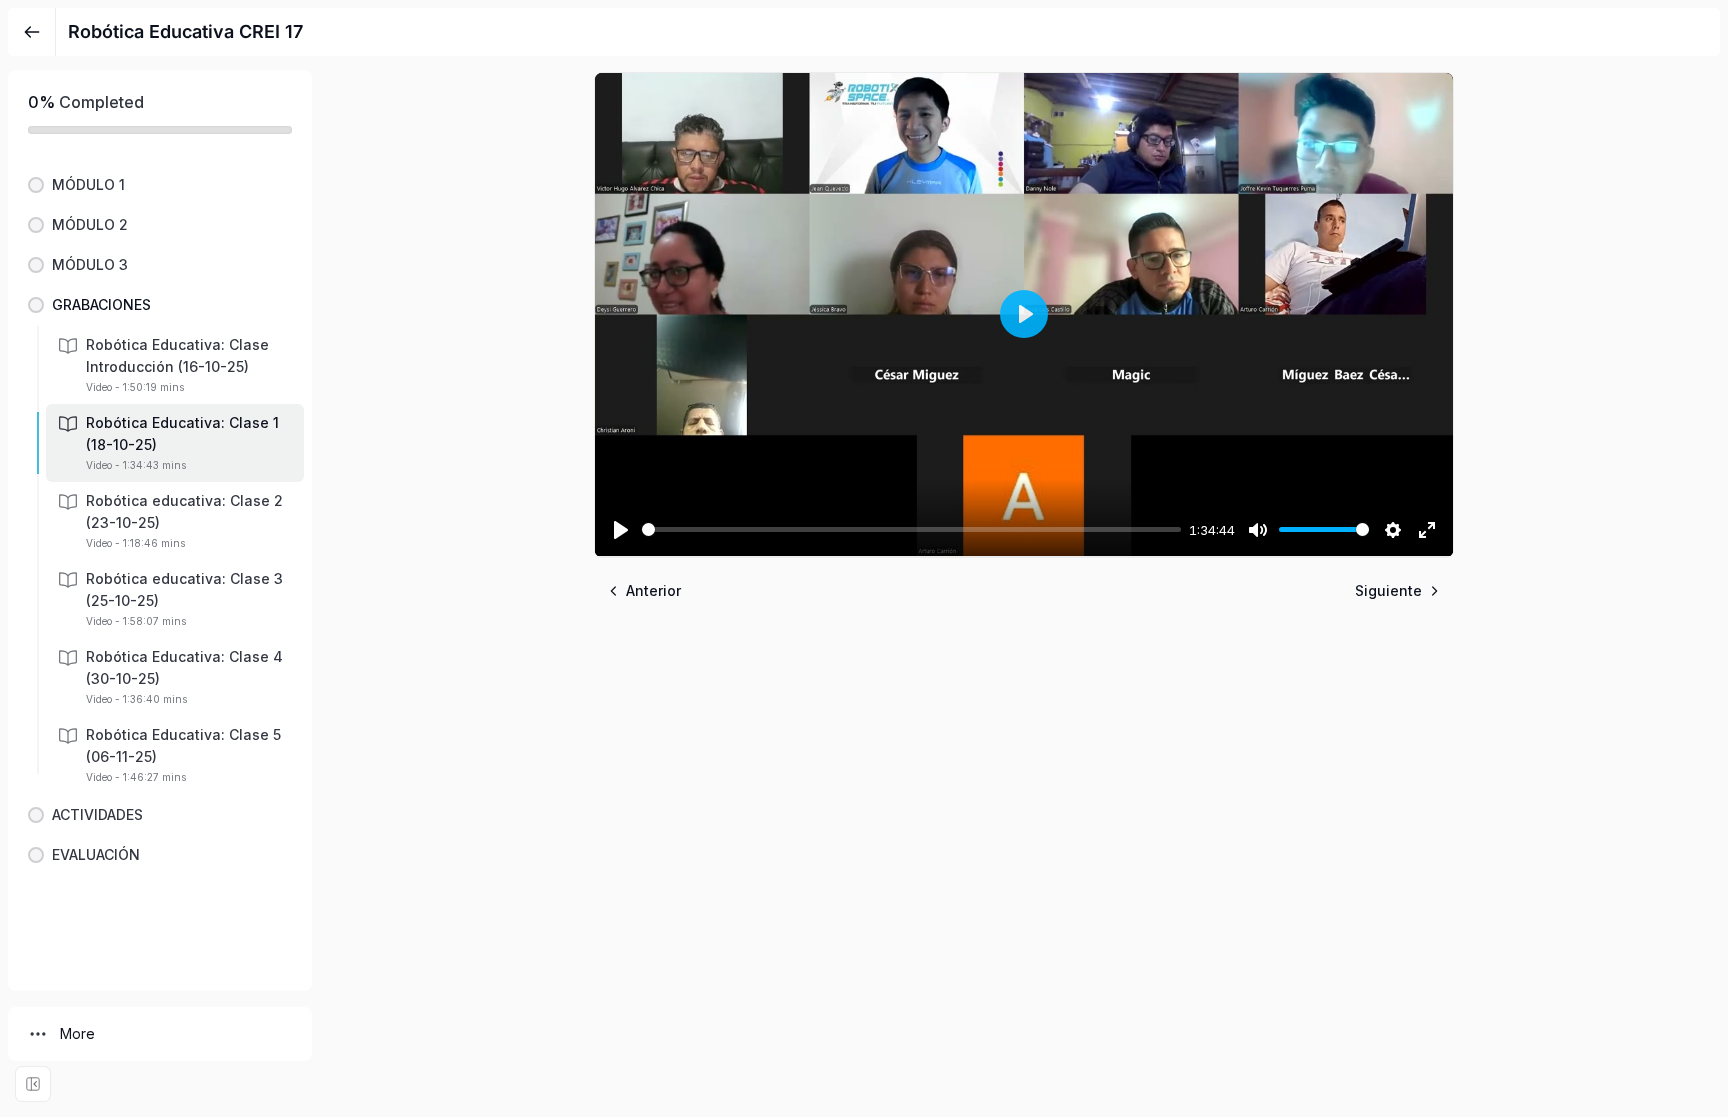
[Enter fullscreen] (33, 1084)
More (77, 1033)
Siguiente (1388, 590)
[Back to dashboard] (32, 32)
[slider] (911, 529)
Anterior (653, 590)
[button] (160, 185)
